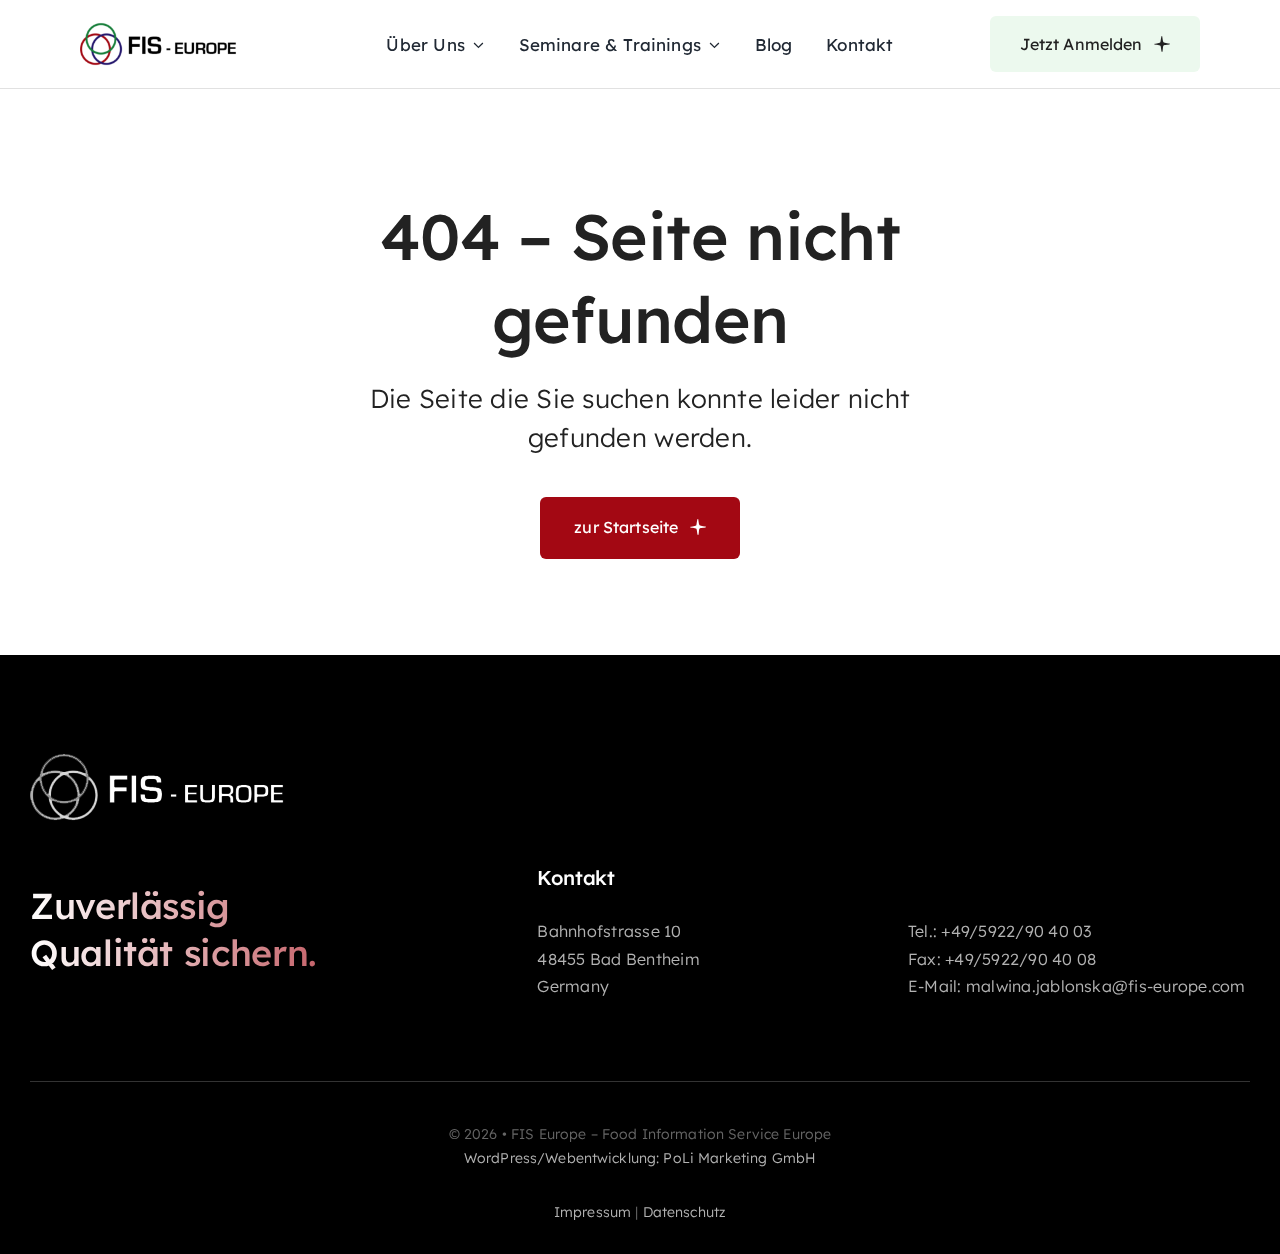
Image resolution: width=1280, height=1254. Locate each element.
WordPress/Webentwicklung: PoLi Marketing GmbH (640, 1158)
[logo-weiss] (230, 755)
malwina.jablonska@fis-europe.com (1106, 986)
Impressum (592, 1212)
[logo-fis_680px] (203, 27)
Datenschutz (685, 1212)
